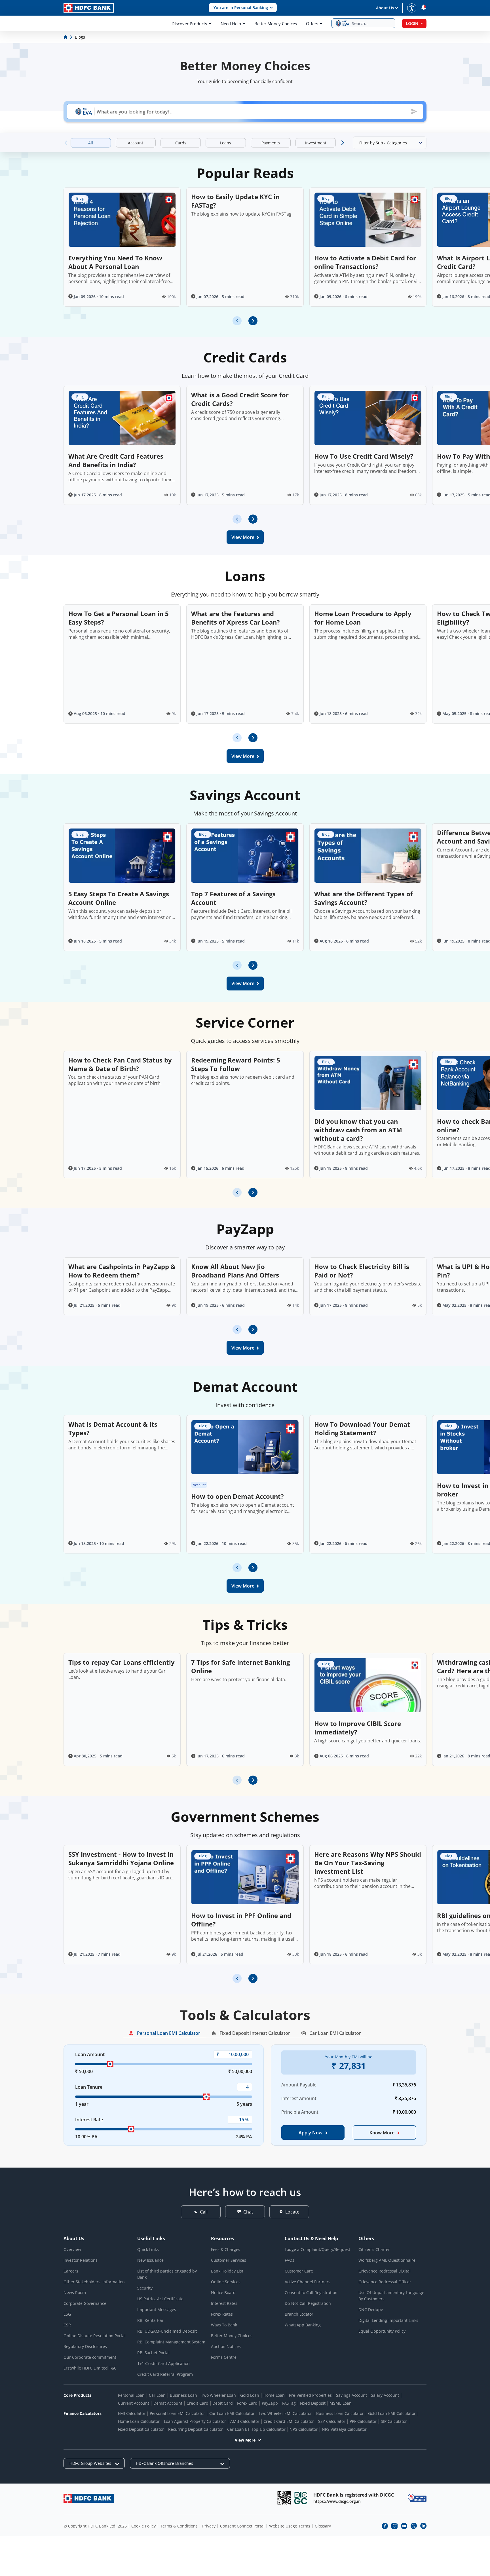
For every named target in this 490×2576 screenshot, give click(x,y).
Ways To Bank (224, 2325)
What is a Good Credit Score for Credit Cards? (240, 399)
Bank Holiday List (227, 2271)
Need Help (231, 24)
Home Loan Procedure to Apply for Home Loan (363, 618)
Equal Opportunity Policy (382, 2331)
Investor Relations (81, 2260)
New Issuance (150, 2260)
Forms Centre (224, 2357)
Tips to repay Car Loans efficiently (122, 1662)
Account (199, 1485)
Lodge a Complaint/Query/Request (317, 2249)
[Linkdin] (423, 2526)
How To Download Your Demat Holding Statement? (362, 1428)
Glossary (323, 2526)
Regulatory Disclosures (85, 2346)
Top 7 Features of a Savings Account (233, 898)
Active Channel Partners (308, 2282)
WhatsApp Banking (303, 2325)
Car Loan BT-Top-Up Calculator (256, 2429)
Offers (312, 24)
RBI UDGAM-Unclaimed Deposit (167, 2331)
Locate (292, 2212)
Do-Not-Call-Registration (308, 2303)
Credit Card (198, 2403)
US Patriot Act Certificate (160, 2299)
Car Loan (157, 2395)
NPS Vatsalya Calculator (344, 2429)
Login (412, 23)
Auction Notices (226, 2346)
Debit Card (223, 2403)
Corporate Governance (85, 2303)
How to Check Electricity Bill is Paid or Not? (362, 1271)
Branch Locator (299, 2314)
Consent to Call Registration (311, 2293)
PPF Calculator (363, 2421)
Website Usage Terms (290, 2526)
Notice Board (223, 2293)
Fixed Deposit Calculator (141, 2429)
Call (204, 2212)
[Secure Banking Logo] (417, 2498)
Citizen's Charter (374, 2249)
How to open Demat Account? (237, 1496)
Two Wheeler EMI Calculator (285, 2413)
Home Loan (274, 2395)
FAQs (290, 2260)
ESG (67, 2314)
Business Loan (183, 2395)
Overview (72, 2249)
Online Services (226, 2282)
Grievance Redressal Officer (385, 2282)
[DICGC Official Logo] (301, 2498)
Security (145, 2288)
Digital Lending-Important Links (388, 2320)
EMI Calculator (132, 2413)
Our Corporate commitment (90, 2357)
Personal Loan (131, 2395)
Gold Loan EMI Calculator (392, 2413)
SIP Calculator (394, 2421)
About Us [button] (385, 8)
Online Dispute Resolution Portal (95, 2336)
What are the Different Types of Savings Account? (364, 898)
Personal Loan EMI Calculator (177, 2413)
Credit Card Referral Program (165, 2374)
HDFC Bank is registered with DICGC (354, 2495)
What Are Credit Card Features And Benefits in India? (116, 460)
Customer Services (229, 2260)
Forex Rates (222, 2314)
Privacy (209, 2526)
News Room (75, 2293)
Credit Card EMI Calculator (289, 2421)
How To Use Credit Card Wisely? (364, 456)
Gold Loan (250, 2395)
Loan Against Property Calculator (195, 2421)
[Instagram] (394, 2526)
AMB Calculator (245, 2421)
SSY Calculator (332, 2421)
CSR (67, 2325)
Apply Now (311, 2133)
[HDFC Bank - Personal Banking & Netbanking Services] (89, 2498)
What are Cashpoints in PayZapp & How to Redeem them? (122, 1271)
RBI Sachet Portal (153, 2353)
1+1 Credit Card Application (163, 2363)
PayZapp (270, 2403)
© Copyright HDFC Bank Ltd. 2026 (95, 2526)
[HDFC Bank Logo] (89, 8)
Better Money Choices (276, 24)
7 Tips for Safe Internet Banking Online (240, 1666)
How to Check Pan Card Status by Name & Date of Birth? (120, 1064)
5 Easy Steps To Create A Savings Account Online (119, 898)
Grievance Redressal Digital (385, 2271)
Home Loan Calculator (139, 2421)
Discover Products (189, 24)
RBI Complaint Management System (171, 2342)
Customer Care (299, 2271)
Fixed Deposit (313, 2403)
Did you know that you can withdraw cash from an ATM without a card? (358, 1130)
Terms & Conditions (179, 2526)
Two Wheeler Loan (218, 2395)
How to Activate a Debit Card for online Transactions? (365, 262)
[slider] (110, 2064)
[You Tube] (404, 2526)
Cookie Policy (143, 2526)
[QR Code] (284, 2498)
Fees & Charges (226, 2249)
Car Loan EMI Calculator (232, 2413)
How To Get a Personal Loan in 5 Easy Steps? (119, 618)
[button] (243, 8)
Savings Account (351, 2395)
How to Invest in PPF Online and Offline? (241, 1920)
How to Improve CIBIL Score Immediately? (358, 1728)
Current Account (134, 2403)
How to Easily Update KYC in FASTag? (235, 201)
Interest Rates (224, 2303)
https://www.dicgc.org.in (337, 2501)
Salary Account (385, 2395)
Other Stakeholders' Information (94, 2282)
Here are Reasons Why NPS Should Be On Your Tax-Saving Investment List (368, 1863)
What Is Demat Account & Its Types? (113, 1428)
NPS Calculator (304, 2429)
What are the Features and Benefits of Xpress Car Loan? (236, 618)
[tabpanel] (245, 2100)
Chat (248, 2212)
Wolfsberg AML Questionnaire (387, 2260)
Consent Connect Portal (242, 2526)
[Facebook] (385, 2526)
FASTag (289, 2403)
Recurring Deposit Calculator (196, 2429)
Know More (382, 2133)
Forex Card (247, 2403)
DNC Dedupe (371, 2310)
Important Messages (157, 2310)
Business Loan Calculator (340, 2413)
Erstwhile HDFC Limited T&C (90, 2368)
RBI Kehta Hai (150, 2320)
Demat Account (168, 2403)
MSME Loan (341, 2403)
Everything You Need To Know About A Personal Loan (115, 262)
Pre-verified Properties (310, 2395)
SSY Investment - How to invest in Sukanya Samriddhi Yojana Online (121, 1858)
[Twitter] (414, 2526)
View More (245, 2440)
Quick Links (148, 2249)
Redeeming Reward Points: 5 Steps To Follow (236, 1064)
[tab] (165, 2034)
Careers (71, 2271)
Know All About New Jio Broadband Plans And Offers (235, 1271)
